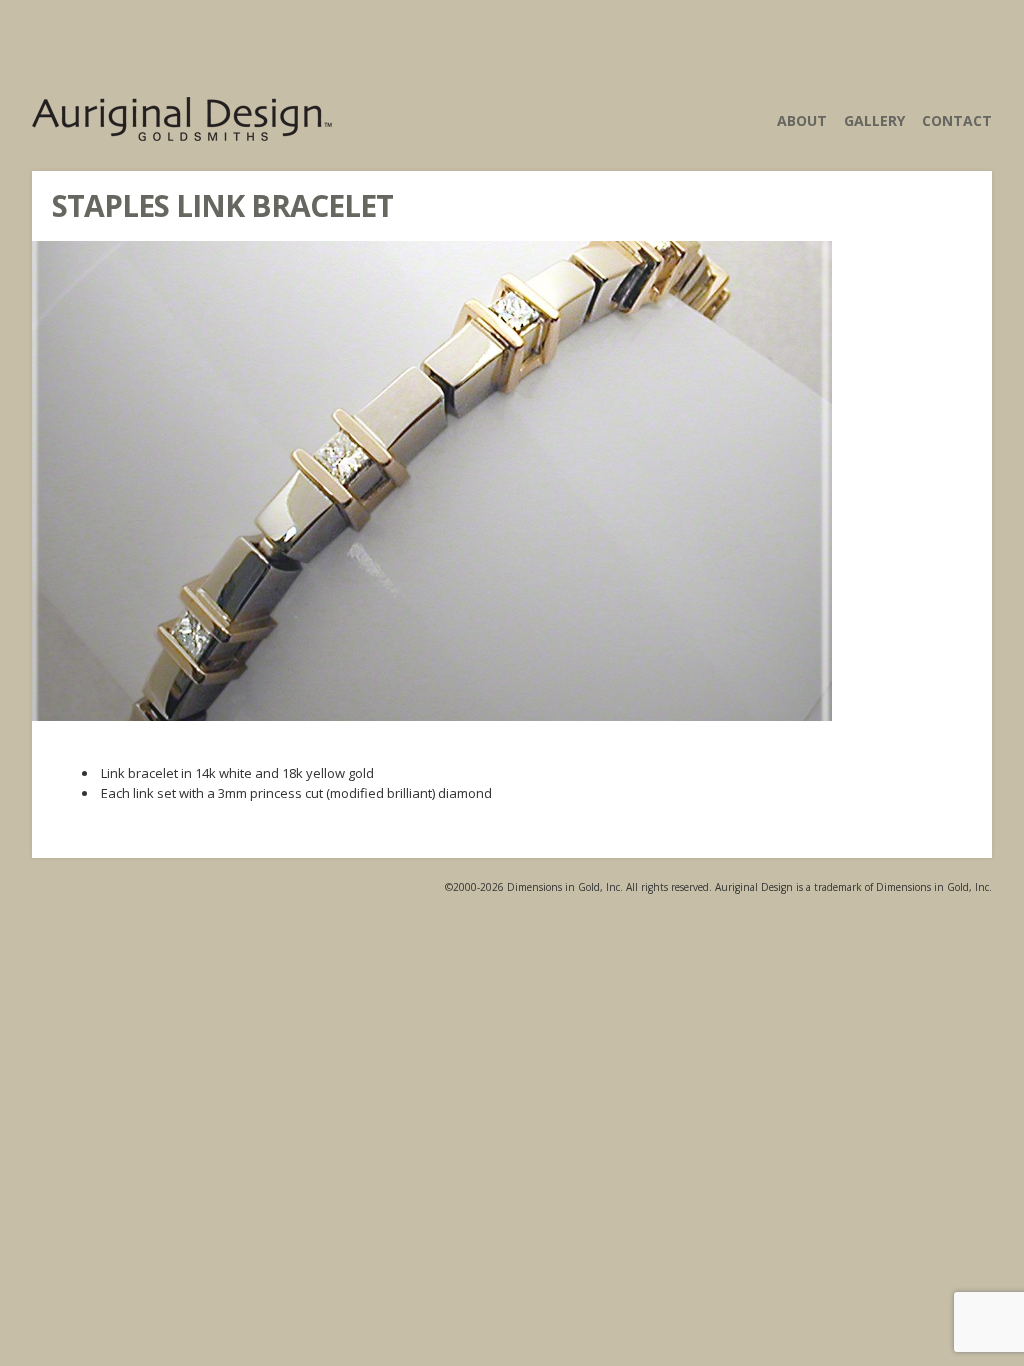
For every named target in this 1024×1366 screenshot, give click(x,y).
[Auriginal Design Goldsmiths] (182, 128)
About (802, 120)
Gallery (874, 120)
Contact (957, 120)
